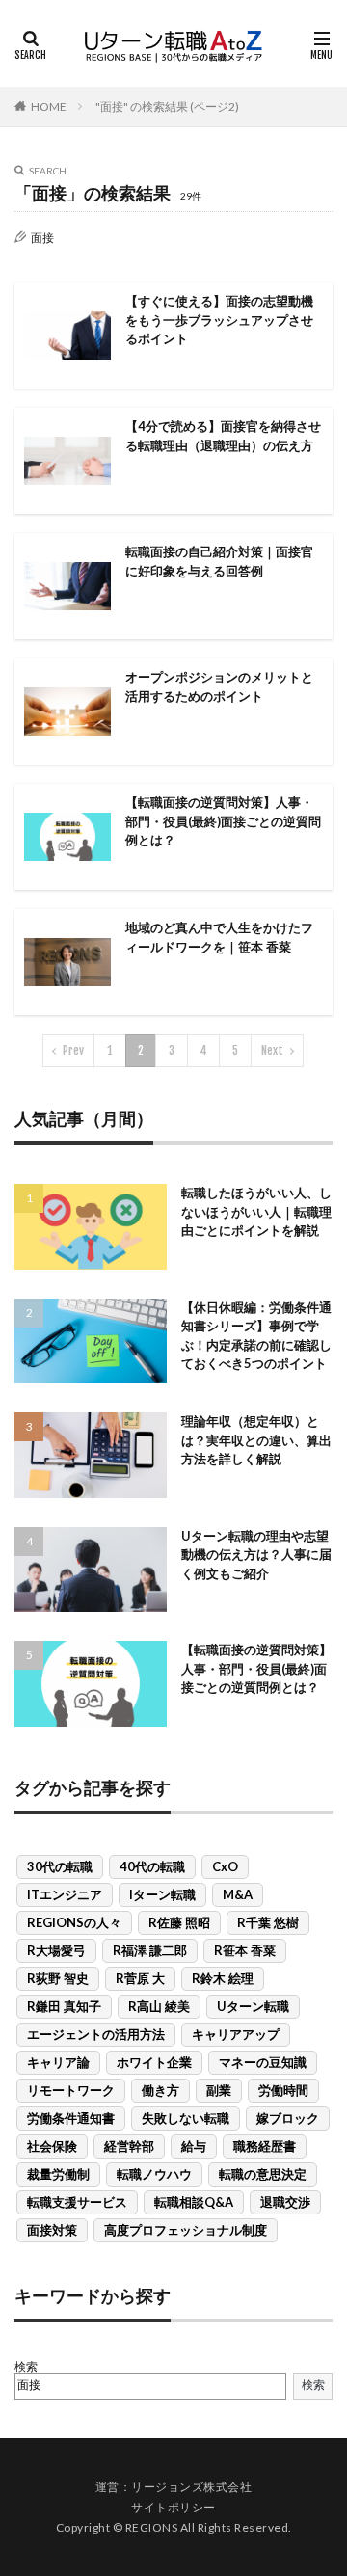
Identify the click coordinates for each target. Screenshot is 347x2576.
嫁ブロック (288, 2118)
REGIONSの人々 (74, 1922)
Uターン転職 (253, 2006)
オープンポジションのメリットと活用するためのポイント (219, 686)
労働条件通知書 (71, 2118)
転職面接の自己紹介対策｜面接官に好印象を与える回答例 (219, 561)
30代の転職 (60, 1866)
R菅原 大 (140, 1978)
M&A (238, 1894)
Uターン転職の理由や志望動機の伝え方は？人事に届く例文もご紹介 (256, 1555)
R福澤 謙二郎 (150, 1950)
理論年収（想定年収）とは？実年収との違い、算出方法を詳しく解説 (256, 1440)
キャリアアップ (236, 2034)
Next (272, 1050)
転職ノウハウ (154, 2174)
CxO (225, 1866)
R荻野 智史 (58, 1978)
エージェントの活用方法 (96, 2034)
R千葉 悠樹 (268, 1922)
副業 (219, 2090)
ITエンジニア (65, 1894)
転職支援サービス (77, 2202)
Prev (73, 1050)
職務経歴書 (265, 2146)
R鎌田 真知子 (64, 2006)
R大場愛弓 (56, 1950)
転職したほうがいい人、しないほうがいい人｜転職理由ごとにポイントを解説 (256, 1211)
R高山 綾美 (159, 2006)
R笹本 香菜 (245, 1950)
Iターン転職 (162, 1894)
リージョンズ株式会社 (191, 2487)
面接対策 (52, 2230)
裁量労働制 (58, 2174)
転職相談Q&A (194, 2202)
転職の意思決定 (263, 2174)
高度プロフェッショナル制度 (186, 2230)
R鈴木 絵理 (223, 1978)
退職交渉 (285, 2202)
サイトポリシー (173, 2507)
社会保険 (52, 2146)
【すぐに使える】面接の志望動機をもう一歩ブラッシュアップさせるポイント (219, 320)
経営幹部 (129, 2146)
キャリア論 (58, 2062)
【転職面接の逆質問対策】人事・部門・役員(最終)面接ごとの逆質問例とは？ (223, 821)
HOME (49, 107)
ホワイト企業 (154, 2062)
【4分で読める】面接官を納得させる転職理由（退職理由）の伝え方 (223, 436)
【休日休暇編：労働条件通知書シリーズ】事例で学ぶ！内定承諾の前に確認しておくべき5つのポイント (256, 1336)
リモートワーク (71, 2090)
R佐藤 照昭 (179, 1922)
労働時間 (283, 2090)
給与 (194, 2146)
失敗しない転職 (186, 2118)
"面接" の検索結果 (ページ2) (167, 107)
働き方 (160, 2090)
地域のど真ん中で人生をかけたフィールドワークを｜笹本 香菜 (219, 937)
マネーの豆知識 (263, 2062)
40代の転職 (152, 1866)
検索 (26, 2366)
